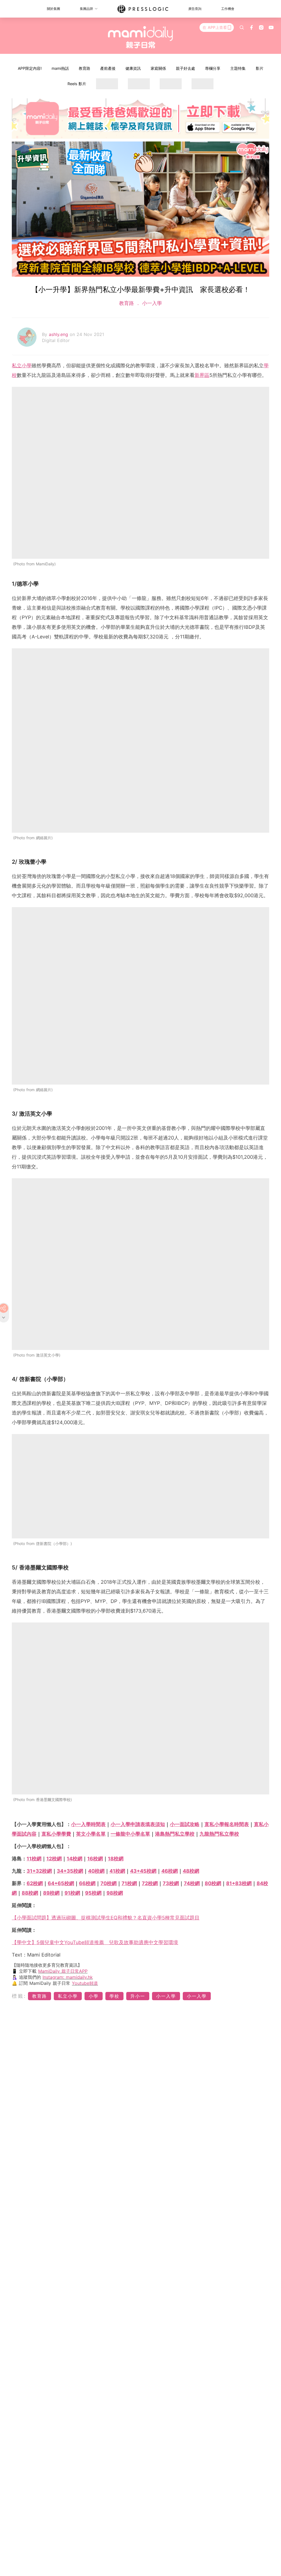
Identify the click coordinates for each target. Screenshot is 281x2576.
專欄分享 (213, 68)
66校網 (87, 1883)
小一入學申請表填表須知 (138, 1824)
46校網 (170, 1871)
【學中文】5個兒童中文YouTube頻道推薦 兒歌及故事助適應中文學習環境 (95, 1942)
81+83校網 (239, 1883)
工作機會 (228, 9)
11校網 (34, 1859)
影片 (260, 68)
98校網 (115, 1893)
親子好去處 (186, 68)
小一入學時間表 (88, 1824)
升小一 (138, 1996)
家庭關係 (158, 68)
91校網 (72, 1893)
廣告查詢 (195, 9)
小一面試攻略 (185, 1824)
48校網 (191, 1871)
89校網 (51, 1893)
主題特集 (238, 68)
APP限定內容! (30, 68)
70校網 (109, 1883)
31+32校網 (39, 1871)
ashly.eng (59, 334)
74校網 (192, 1883)
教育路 (85, 68)
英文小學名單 (91, 1834)
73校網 (171, 1883)
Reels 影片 (77, 84)
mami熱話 (60, 68)
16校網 (95, 1859)
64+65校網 (61, 1883)
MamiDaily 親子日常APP (63, 1971)
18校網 (116, 1859)
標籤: (19, 1996)
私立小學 (22, 366)
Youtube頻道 (85, 1983)
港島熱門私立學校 (175, 1834)
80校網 (213, 1883)
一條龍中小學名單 (130, 1834)
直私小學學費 (56, 1834)
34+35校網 (70, 1871)
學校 (114, 1996)
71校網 (129, 1883)
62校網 (35, 1883)
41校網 (117, 1871)
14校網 (75, 1859)
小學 (94, 1996)
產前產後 (108, 68)
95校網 (93, 1893)
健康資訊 (133, 68)
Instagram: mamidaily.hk (68, 1977)
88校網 (30, 1893)
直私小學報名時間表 (227, 1824)
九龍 (219, 1834)
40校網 (96, 1871)
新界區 (202, 375)
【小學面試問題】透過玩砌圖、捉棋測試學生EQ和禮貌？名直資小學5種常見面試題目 (106, 1918)
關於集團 (54, 9)
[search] (242, 27)
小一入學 (151, 303)
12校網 (54, 1859)
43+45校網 (143, 1871)
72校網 (150, 1883)
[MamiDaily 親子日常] (141, 37)
